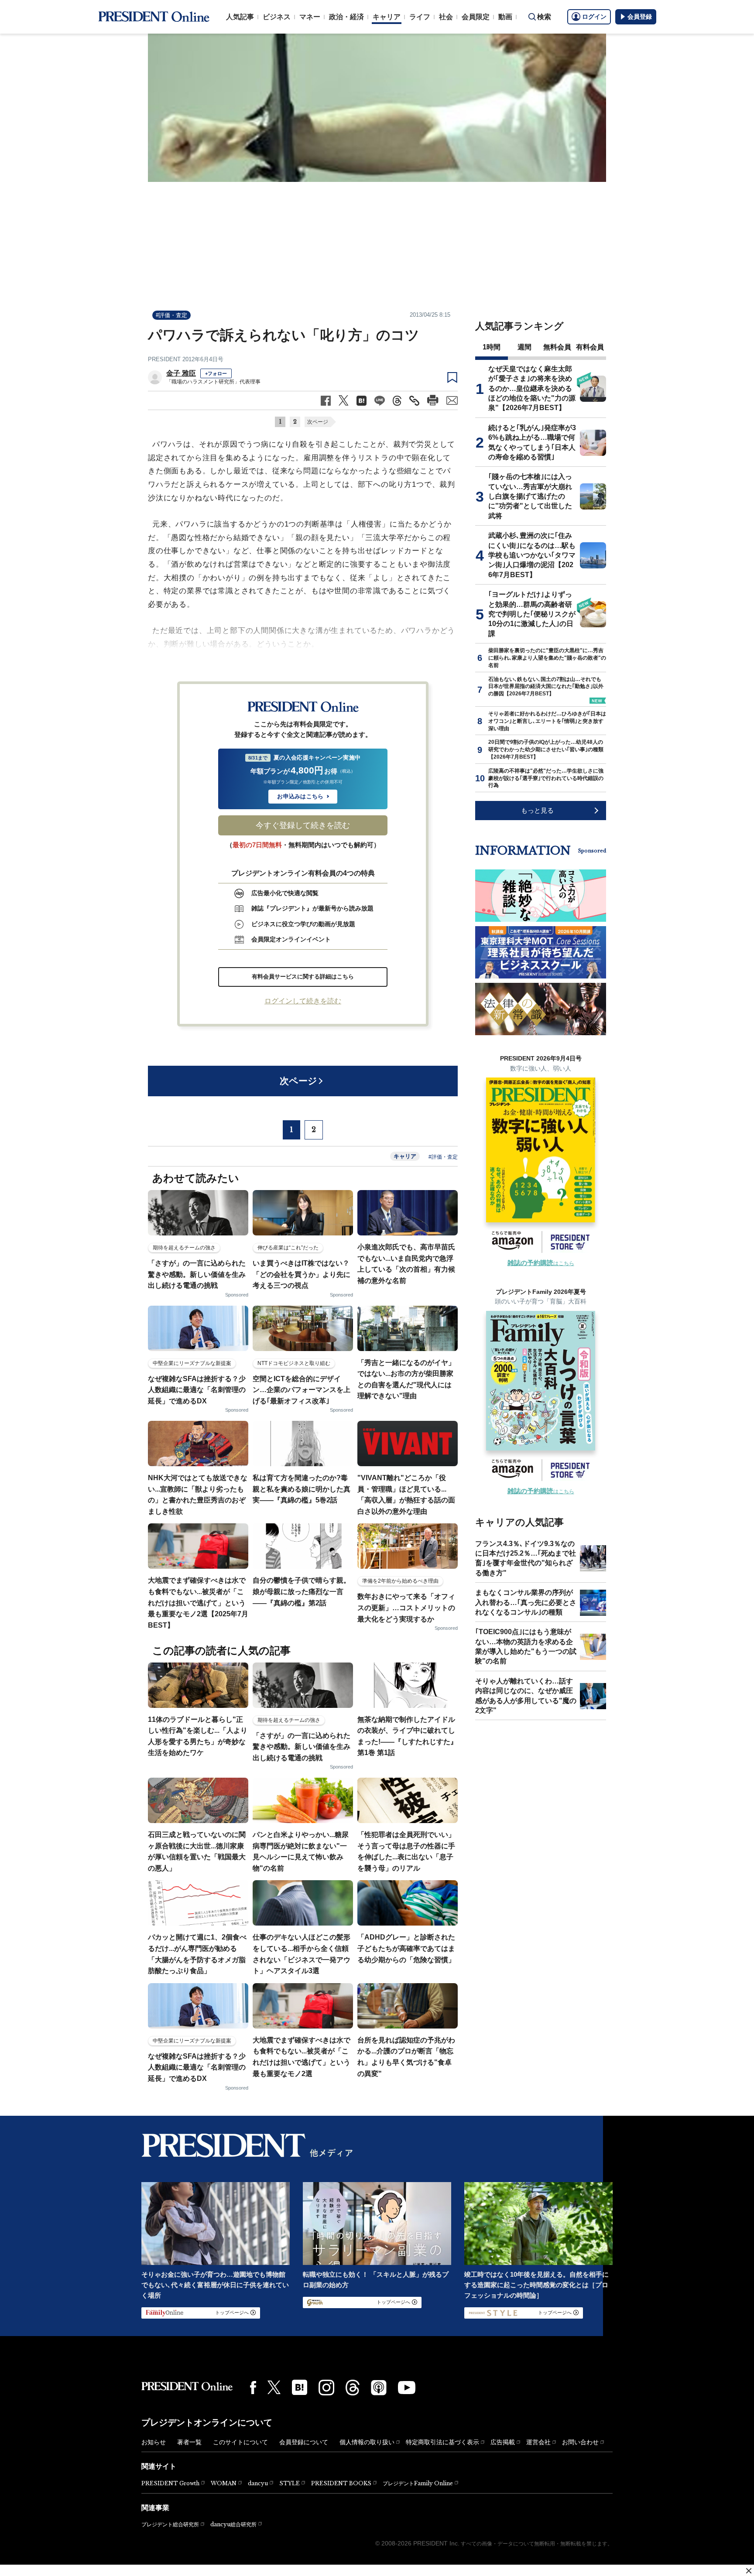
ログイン (594, 17)
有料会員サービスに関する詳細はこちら (303, 977)
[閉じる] (749, 2571)
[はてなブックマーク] (300, 2387)
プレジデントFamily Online (418, 2483)
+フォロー (216, 373)
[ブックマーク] (452, 378)
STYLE (290, 2483)
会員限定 (476, 17)
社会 (446, 17)
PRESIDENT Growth (170, 2483)
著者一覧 (189, 2442)
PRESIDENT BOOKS (341, 2483)
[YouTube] (407, 2388)
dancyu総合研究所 (233, 2524)
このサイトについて (240, 2442)
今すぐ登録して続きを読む (303, 825)
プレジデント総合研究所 (170, 2525)
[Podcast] (379, 2388)
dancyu (258, 2483)
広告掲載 (503, 2442)
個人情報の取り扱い (367, 2442)
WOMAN (224, 2483)
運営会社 (538, 2442)
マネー (310, 17)
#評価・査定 (171, 315)
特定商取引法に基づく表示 (442, 2442)
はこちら (541, 1263)
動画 (505, 17)
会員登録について (304, 2442)
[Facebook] (253, 2388)
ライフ (420, 17)
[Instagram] (326, 2388)
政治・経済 (346, 17)
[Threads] (353, 2388)
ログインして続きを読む (303, 1001)
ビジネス (277, 17)
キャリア (387, 17)
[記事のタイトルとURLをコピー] (414, 401)
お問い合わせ (580, 2442)
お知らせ (154, 2442)
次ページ (318, 422)
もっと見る (537, 810)
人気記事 (240, 17)
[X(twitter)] (274, 2387)
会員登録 (640, 17)
